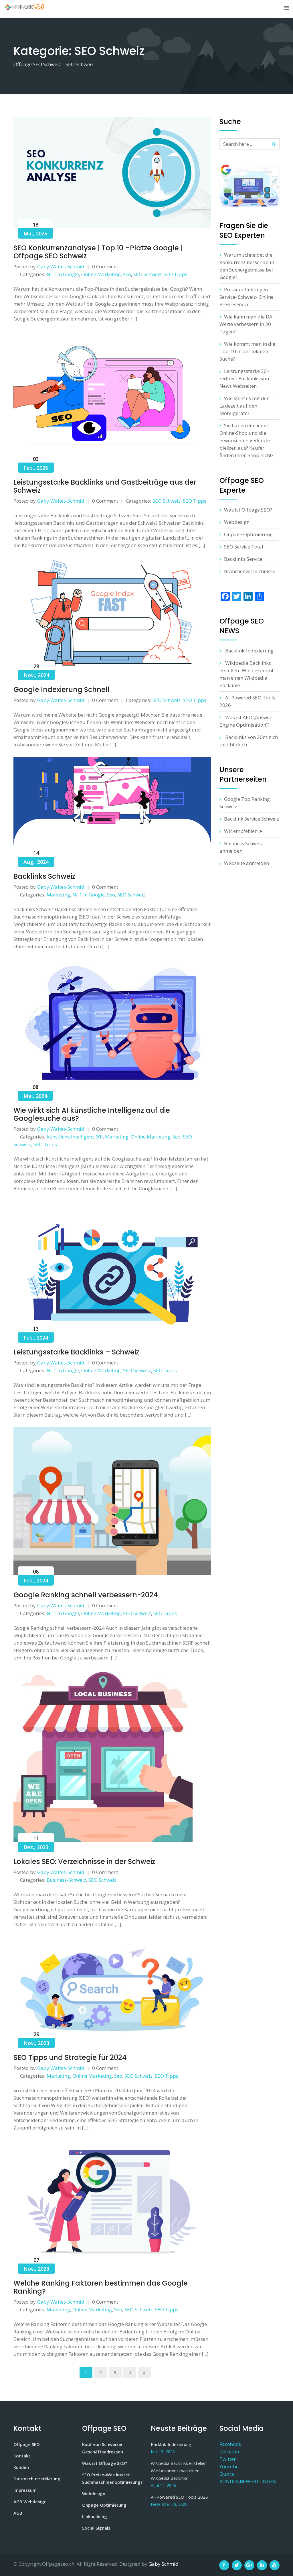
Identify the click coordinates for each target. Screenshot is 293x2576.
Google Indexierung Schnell (62, 690)
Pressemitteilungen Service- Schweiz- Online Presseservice (247, 297)
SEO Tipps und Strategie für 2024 (70, 2057)
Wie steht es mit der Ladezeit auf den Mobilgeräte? (244, 406)
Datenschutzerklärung (37, 2479)
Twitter (228, 2459)
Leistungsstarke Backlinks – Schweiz (76, 1352)
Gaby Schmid (164, 2564)
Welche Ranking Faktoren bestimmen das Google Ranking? (101, 2287)
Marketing (58, 895)
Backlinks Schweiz (44, 876)
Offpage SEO (27, 2444)
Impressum (25, 2490)
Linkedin (229, 2452)
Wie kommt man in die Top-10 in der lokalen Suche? (247, 351)
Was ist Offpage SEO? (248, 510)
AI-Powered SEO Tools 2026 (179, 2497)
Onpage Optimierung (248, 534)
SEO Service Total (244, 547)
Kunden (21, 2467)
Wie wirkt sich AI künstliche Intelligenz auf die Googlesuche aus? (92, 1114)
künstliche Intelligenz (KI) (75, 1137)
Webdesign (237, 522)
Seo (127, 274)
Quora (227, 2474)
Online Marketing (101, 274)
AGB (18, 2513)
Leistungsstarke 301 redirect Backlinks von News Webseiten (245, 378)
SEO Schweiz (147, 274)
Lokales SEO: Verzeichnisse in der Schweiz (84, 1862)
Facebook (230, 2444)
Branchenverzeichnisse (250, 571)
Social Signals (96, 2528)
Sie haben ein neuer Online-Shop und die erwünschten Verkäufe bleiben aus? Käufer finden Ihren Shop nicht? (247, 440)
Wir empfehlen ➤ (243, 831)
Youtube (229, 2466)
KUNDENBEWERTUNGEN (248, 2481)
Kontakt (22, 2456)
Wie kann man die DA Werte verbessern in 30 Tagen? (246, 324)
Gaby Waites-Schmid (61, 267)
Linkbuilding (95, 2516)
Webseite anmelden (247, 863)
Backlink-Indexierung (249, 651)
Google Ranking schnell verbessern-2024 (86, 1595)
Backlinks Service (243, 559)
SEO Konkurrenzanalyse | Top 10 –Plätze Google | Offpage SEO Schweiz (98, 252)
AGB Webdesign (30, 2502)
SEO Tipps (175, 274)
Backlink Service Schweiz (252, 819)
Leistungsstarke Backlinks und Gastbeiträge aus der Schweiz (105, 486)
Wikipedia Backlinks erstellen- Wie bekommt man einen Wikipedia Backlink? (180, 2471)
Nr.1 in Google (63, 274)
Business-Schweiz (66, 1880)
